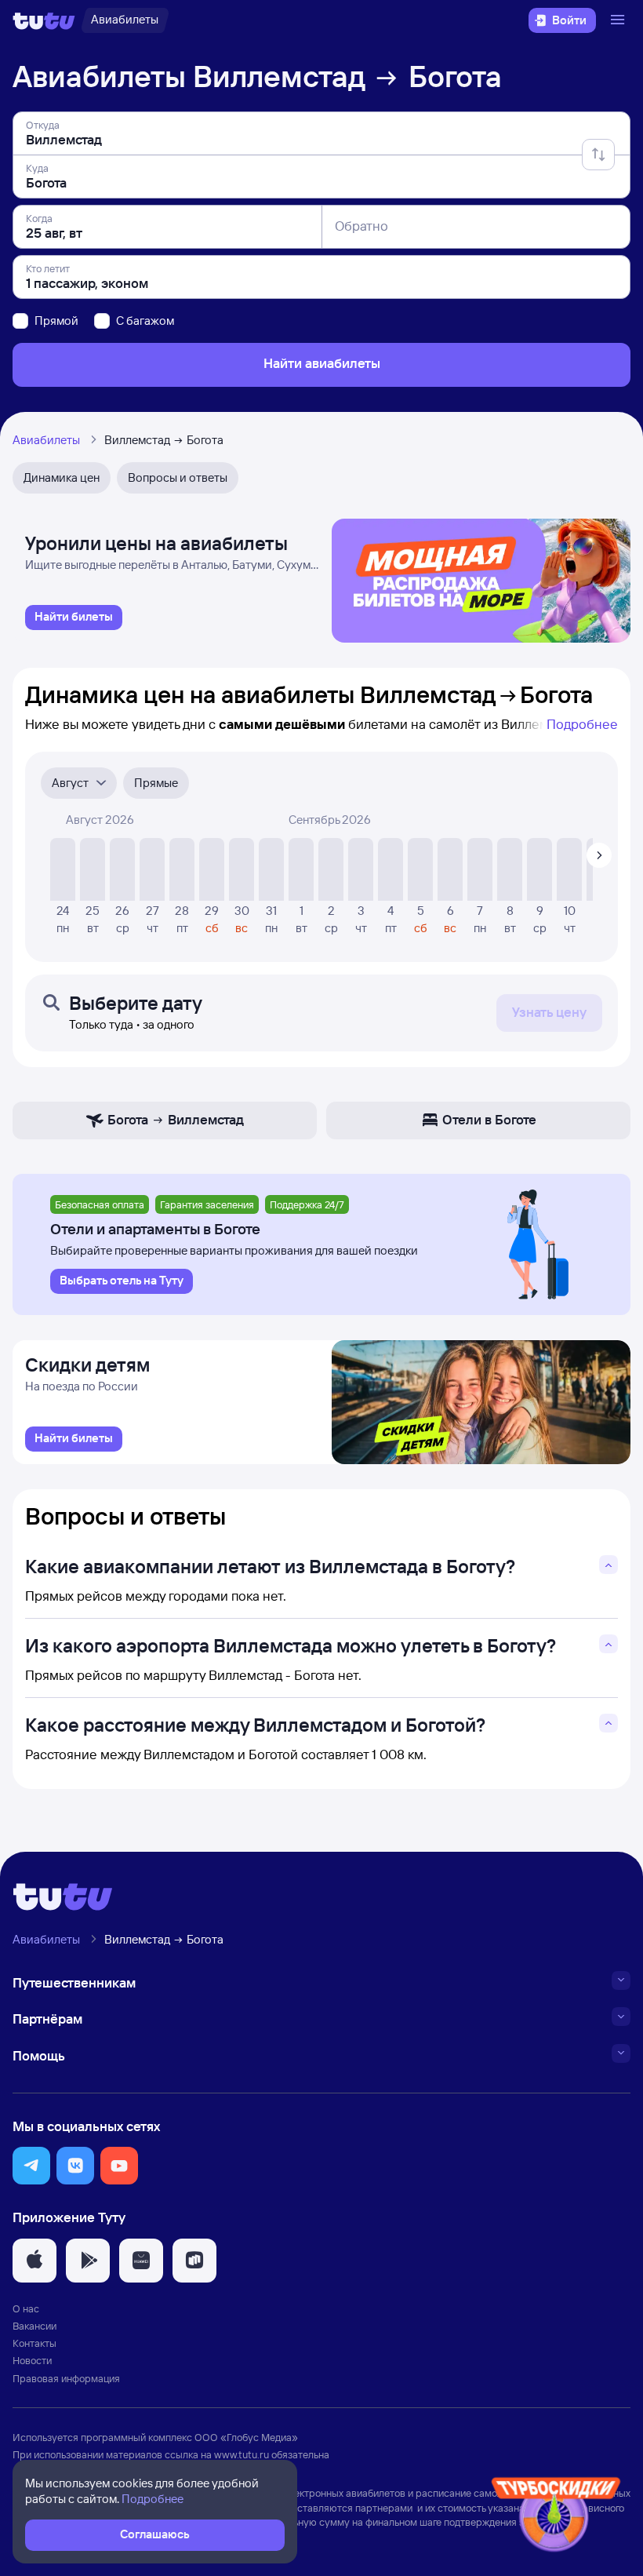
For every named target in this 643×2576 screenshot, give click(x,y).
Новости (32, 2360)
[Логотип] (44, 20)
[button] (31, 2166)
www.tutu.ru (242, 2454)
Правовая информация (66, 2378)
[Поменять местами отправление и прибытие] (598, 155)
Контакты (35, 2343)
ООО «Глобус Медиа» (246, 2437)
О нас (26, 2308)
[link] (74, 618)
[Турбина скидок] (556, 2518)
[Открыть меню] (619, 20)
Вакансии (35, 2326)
